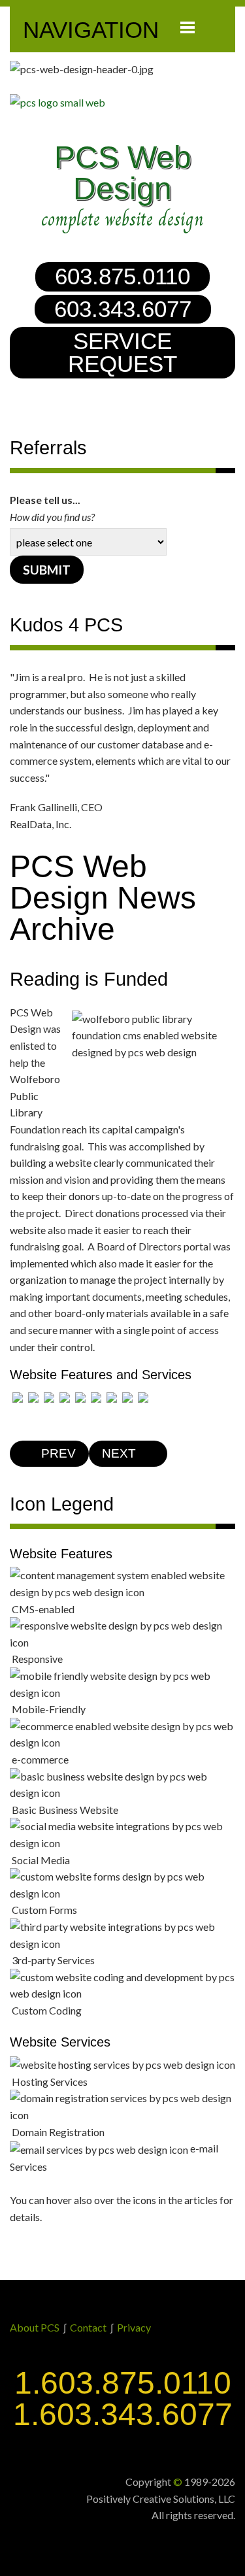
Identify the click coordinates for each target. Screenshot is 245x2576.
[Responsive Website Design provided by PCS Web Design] (33, 1396)
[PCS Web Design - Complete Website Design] (122, 103)
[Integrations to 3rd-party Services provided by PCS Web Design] (80, 1396)
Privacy (134, 2327)
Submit (47, 570)
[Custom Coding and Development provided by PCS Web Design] (96, 1396)
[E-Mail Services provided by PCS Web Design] (143, 1396)
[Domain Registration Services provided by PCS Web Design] (127, 1396)
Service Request (122, 353)
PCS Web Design (123, 173)
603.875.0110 (122, 276)
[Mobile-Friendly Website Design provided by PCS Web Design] (49, 1396)
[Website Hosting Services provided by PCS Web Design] (112, 1396)
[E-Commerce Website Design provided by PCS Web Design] (65, 1396)
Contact (88, 2327)
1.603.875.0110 (123, 2383)
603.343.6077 (123, 309)
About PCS (35, 2327)
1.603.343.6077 (123, 2414)
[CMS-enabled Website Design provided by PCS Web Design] (18, 1396)
